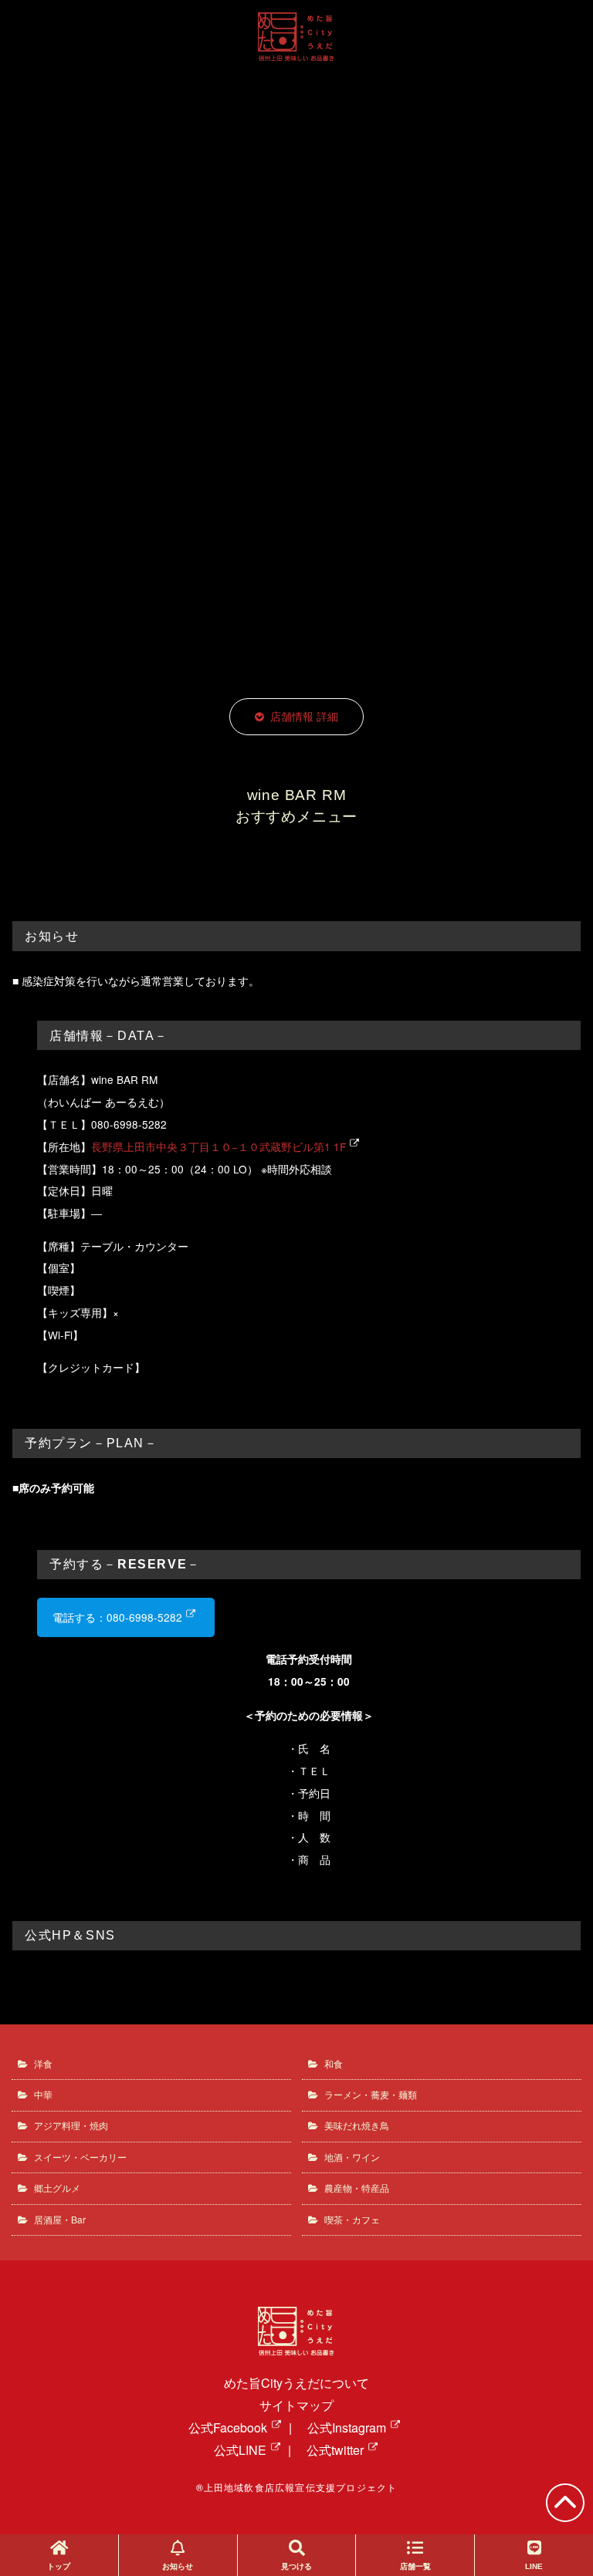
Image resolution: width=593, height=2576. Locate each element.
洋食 (43, 2063)
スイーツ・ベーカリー (80, 2157)
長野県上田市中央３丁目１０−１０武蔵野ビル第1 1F (219, 1146)
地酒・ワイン (352, 2157)
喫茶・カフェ (352, 2219)
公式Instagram (347, 2427)
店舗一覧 (415, 2566)
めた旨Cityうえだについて (296, 2383)
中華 (43, 2094)
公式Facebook (228, 2427)
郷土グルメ (57, 2188)
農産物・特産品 (357, 2188)
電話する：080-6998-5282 (117, 1617)
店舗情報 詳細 (304, 716)
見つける (296, 2566)
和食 (334, 2063)
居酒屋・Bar (60, 2219)
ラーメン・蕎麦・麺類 (371, 2094)
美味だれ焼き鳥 (357, 2125)
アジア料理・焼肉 (71, 2125)
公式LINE (240, 2450)
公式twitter (335, 2450)
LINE (534, 2566)
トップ (59, 2566)
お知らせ (178, 2566)
